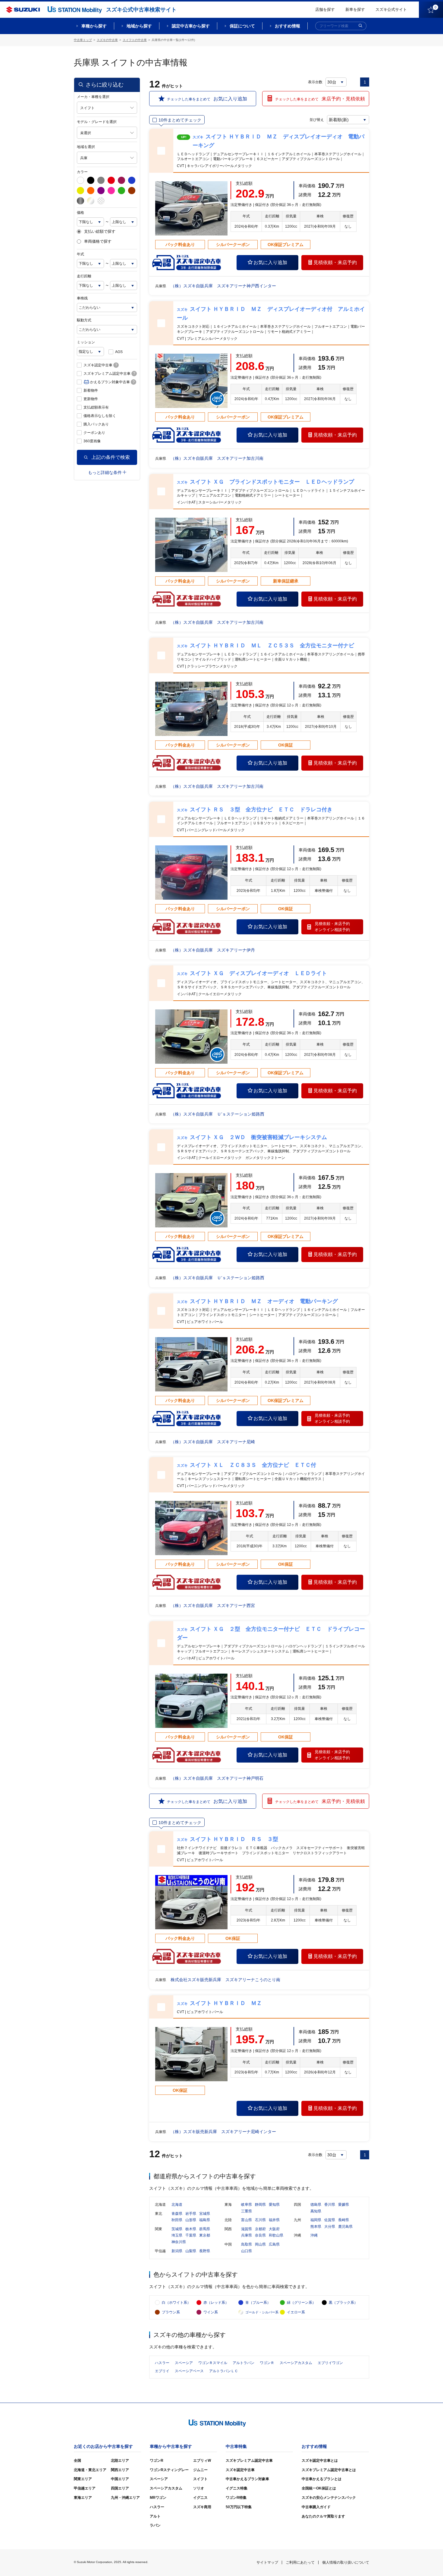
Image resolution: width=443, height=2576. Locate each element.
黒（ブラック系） (343, 2303)
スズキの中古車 (107, 40)
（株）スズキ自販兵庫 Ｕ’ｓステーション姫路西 (217, 1114)
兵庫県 (247, 2235)
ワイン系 (211, 2312)
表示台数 (315, 82)
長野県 (205, 2251)
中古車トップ (83, 40)
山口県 (247, 2251)
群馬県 (205, 2229)
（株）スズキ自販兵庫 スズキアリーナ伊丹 (213, 950)
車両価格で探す (98, 241)
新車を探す (355, 9)
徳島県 (316, 2205)
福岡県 (316, 2220)
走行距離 (84, 276)
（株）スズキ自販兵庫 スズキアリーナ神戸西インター (223, 286)
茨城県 (177, 2229)
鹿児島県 (345, 2227)
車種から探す (94, 26)
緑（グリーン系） (301, 2303)
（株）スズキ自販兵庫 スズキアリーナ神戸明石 (217, 1778)
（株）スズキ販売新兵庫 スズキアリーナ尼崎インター (223, 2132)
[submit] (360, 26)
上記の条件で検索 (111, 457)
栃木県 (191, 2229)
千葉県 (191, 2235)
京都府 (260, 2229)
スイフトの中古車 (135, 40)
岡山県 (260, 2244)
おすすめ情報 (287, 26)
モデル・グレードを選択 (97, 122)
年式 (80, 254)
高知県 (316, 2211)
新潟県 (177, 2251)
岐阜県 (247, 2205)
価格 (80, 213)
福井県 (274, 2220)
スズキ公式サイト (391, 9)
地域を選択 (86, 147)
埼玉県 (177, 2235)
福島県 (205, 2220)
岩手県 (191, 2214)
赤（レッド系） (216, 2303)
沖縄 (314, 2235)
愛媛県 (344, 2205)
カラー (82, 172)
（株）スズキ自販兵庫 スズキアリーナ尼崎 (213, 1442)
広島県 (274, 2244)
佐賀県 (330, 2220)
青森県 (177, 2214)
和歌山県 (276, 2235)
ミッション (86, 342)
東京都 (205, 2235)
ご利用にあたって (300, 2562)
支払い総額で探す (100, 232)
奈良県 (260, 2235)
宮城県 (205, 2214)
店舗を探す (325, 9)
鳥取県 (247, 2244)
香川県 (330, 2205)
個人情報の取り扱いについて (346, 2562)
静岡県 (260, 2205)
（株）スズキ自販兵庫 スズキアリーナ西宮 (213, 1605)
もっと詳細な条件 (105, 472)
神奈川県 (179, 2242)
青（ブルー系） (258, 2303)
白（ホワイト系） (176, 2303)
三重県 (247, 2211)
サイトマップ (267, 2562)
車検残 (82, 298)
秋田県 (177, 2220)
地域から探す (139, 26)
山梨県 (191, 2251)
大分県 (330, 2227)
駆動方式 (84, 320)
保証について (242, 26)
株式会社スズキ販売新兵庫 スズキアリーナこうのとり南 (225, 1980)
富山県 (247, 2220)
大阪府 (274, 2229)
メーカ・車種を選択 (93, 97)
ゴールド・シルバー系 (262, 2312)
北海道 (177, 2205)
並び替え (317, 120)
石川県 (260, 2220)
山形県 (191, 2220)
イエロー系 (296, 2312)
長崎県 (344, 2220)
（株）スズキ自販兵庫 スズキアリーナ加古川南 (217, 458)
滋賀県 (247, 2229)
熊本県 (316, 2227)
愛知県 (274, 2205)
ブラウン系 (171, 2312)
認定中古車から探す (191, 26)
